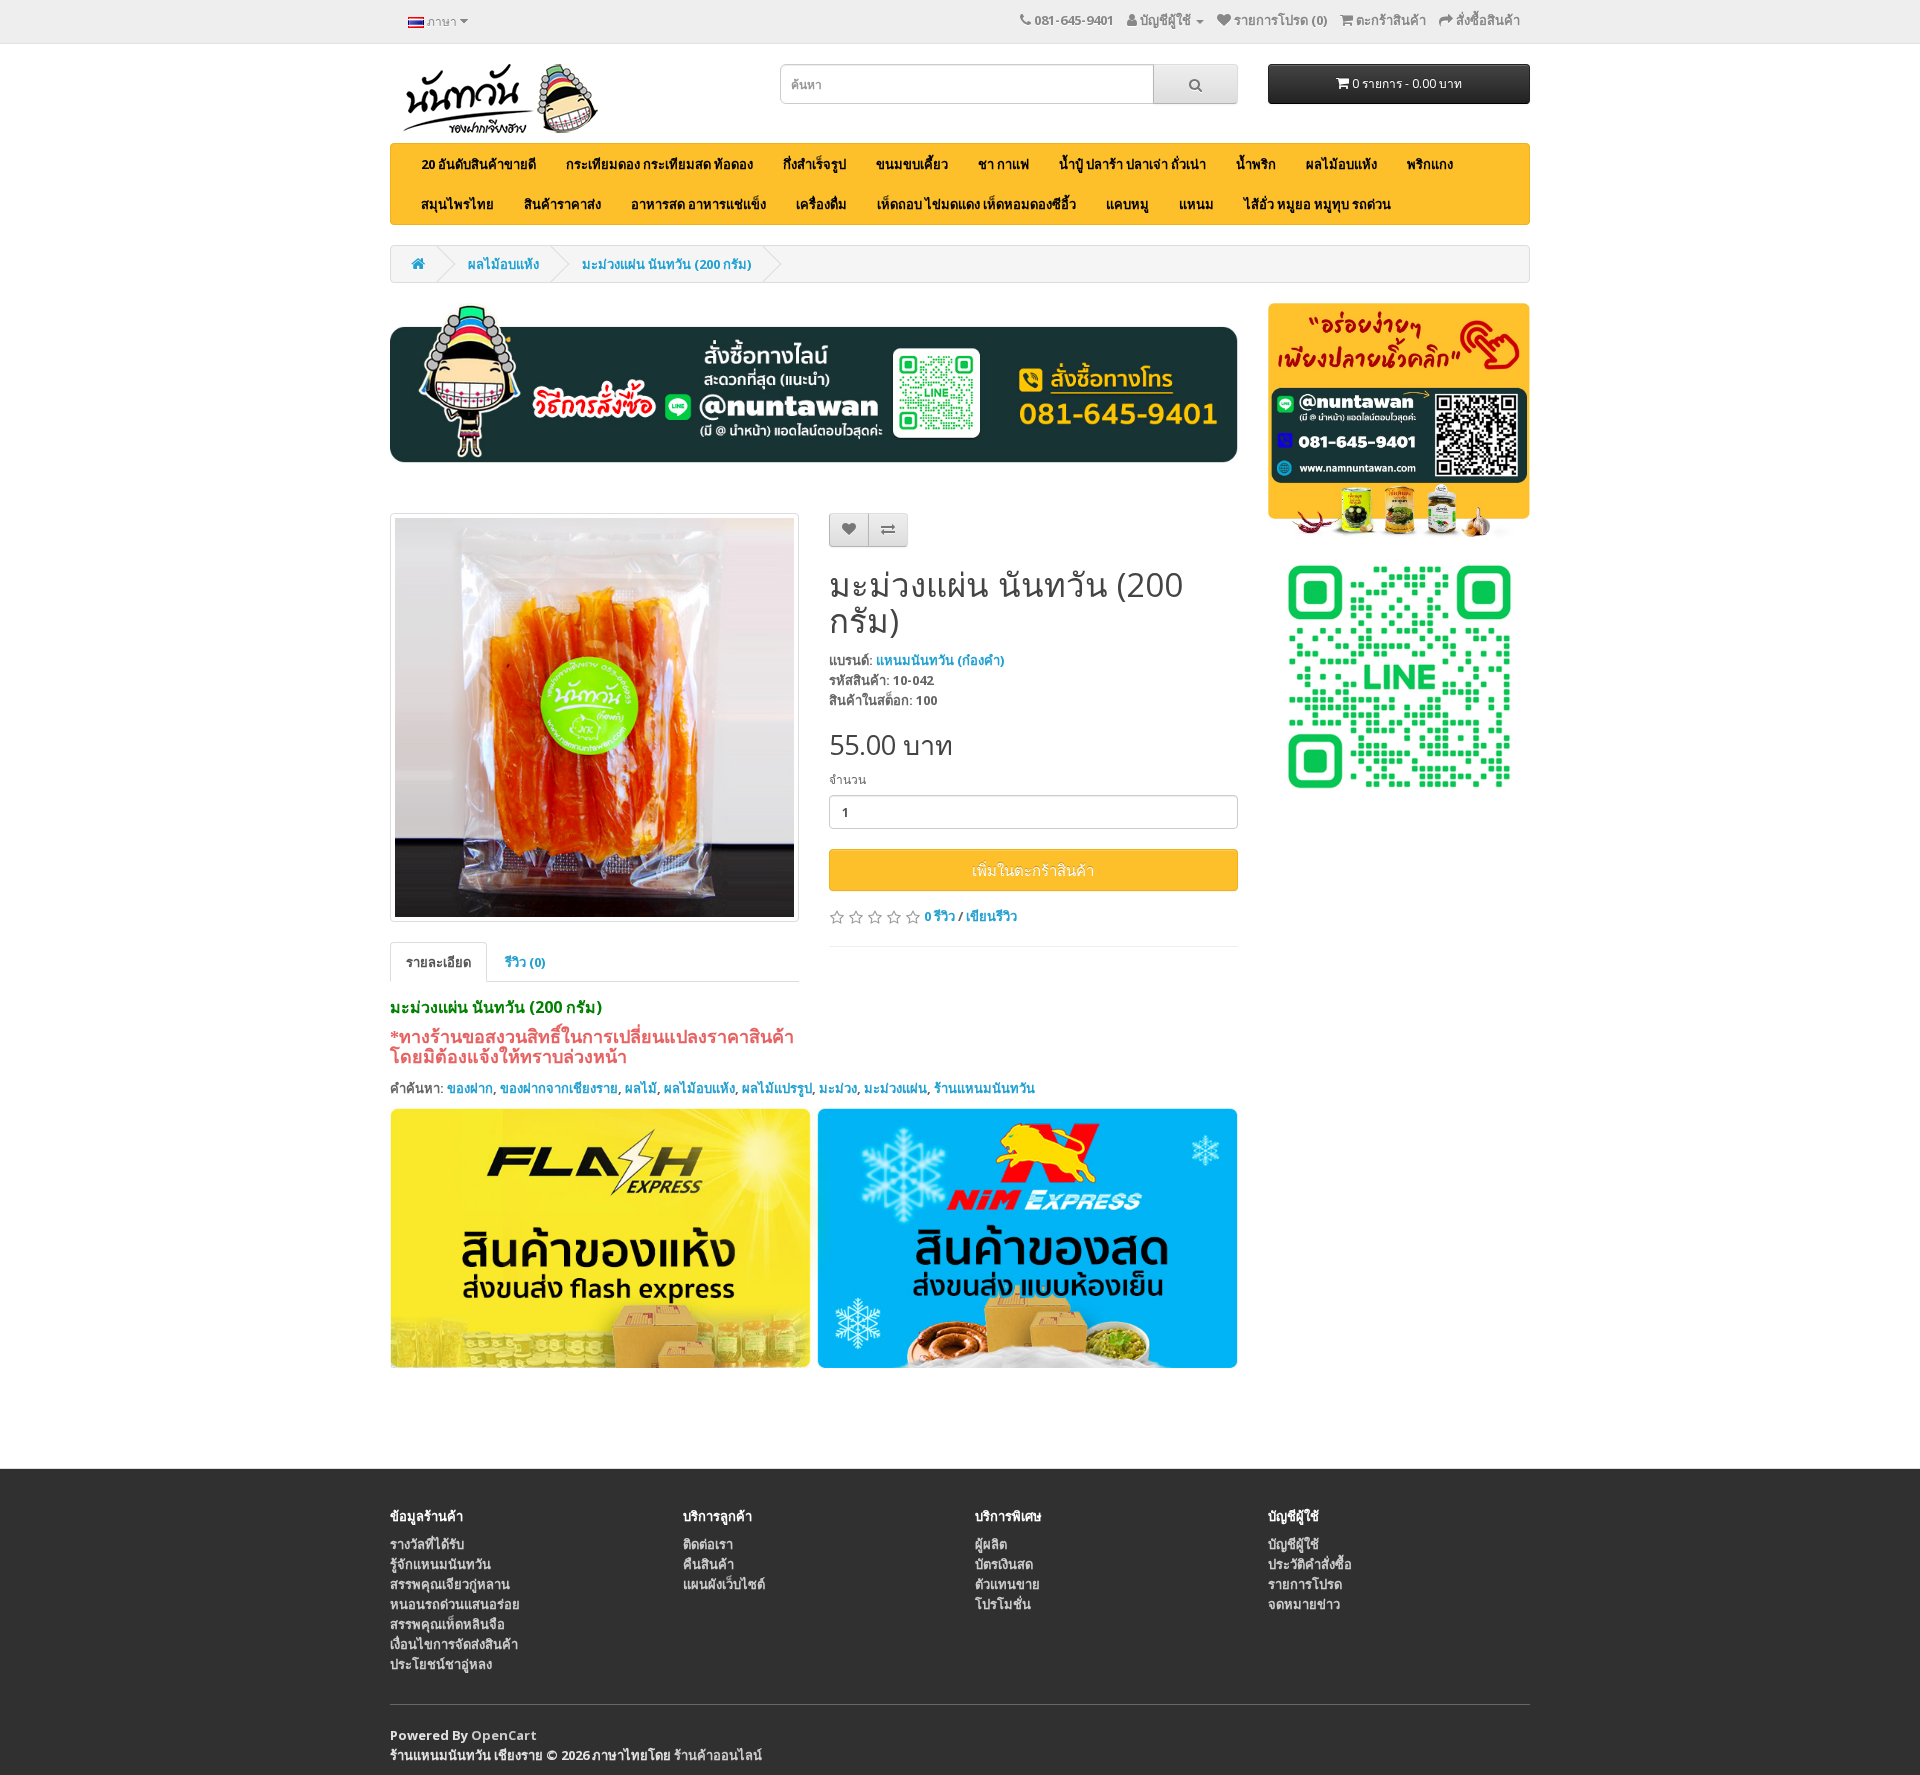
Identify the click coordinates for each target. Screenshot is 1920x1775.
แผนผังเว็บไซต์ (724, 1584)
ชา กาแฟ (1003, 164)
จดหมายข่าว (1304, 1604)
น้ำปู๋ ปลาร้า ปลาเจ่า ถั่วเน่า (1132, 164)
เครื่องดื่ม (821, 204)
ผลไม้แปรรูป (777, 1088)
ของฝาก (470, 1088)
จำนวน (847, 779)
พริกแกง (1430, 164)
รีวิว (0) (525, 962)
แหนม (1196, 204)
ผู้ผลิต (991, 1544)
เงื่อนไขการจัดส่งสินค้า (454, 1644)
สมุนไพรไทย (457, 204)
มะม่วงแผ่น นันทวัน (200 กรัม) (666, 264)
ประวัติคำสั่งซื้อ (1310, 1564)
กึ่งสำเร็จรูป (814, 164)
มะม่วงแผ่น (895, 1088)
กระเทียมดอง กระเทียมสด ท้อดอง (659, 164)
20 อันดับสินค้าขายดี (478, 164)
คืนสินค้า (708, 1564)
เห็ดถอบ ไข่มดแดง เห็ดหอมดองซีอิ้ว (976, 204)
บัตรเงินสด (1004, 1564)
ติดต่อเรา (708, 1544)
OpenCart (504, 1735)
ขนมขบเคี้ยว (912, 164)
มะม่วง (838, 1088)
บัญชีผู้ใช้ (1293, 1544)
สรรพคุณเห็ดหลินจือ (447, 1624)
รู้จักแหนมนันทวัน (440, 1564)
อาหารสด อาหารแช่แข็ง (698, 204)
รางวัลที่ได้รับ (427, 1544)
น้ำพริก (1256, 164)
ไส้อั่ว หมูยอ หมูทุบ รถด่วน (1317, 204)
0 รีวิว (939, 916)
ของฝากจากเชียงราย (559, 1088)
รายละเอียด (438, 962)
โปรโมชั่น (1003, 1604)
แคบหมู (1127, 204)
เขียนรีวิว (991, 916)
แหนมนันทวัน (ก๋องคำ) (940, 660)
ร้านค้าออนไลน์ (718, 1755)
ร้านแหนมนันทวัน (984, 1088)
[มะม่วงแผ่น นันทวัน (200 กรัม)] (594, 717)
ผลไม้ (641, 1088)
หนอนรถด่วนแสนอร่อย (455, 1604)
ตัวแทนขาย (1007, 1584)
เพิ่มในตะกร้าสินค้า (1033, 870)
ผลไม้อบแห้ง (1341, 164)
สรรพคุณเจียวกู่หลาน (450, 1584)
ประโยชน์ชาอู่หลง (441, 1664)
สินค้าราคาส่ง (562, 204)
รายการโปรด (1305, 1584)
